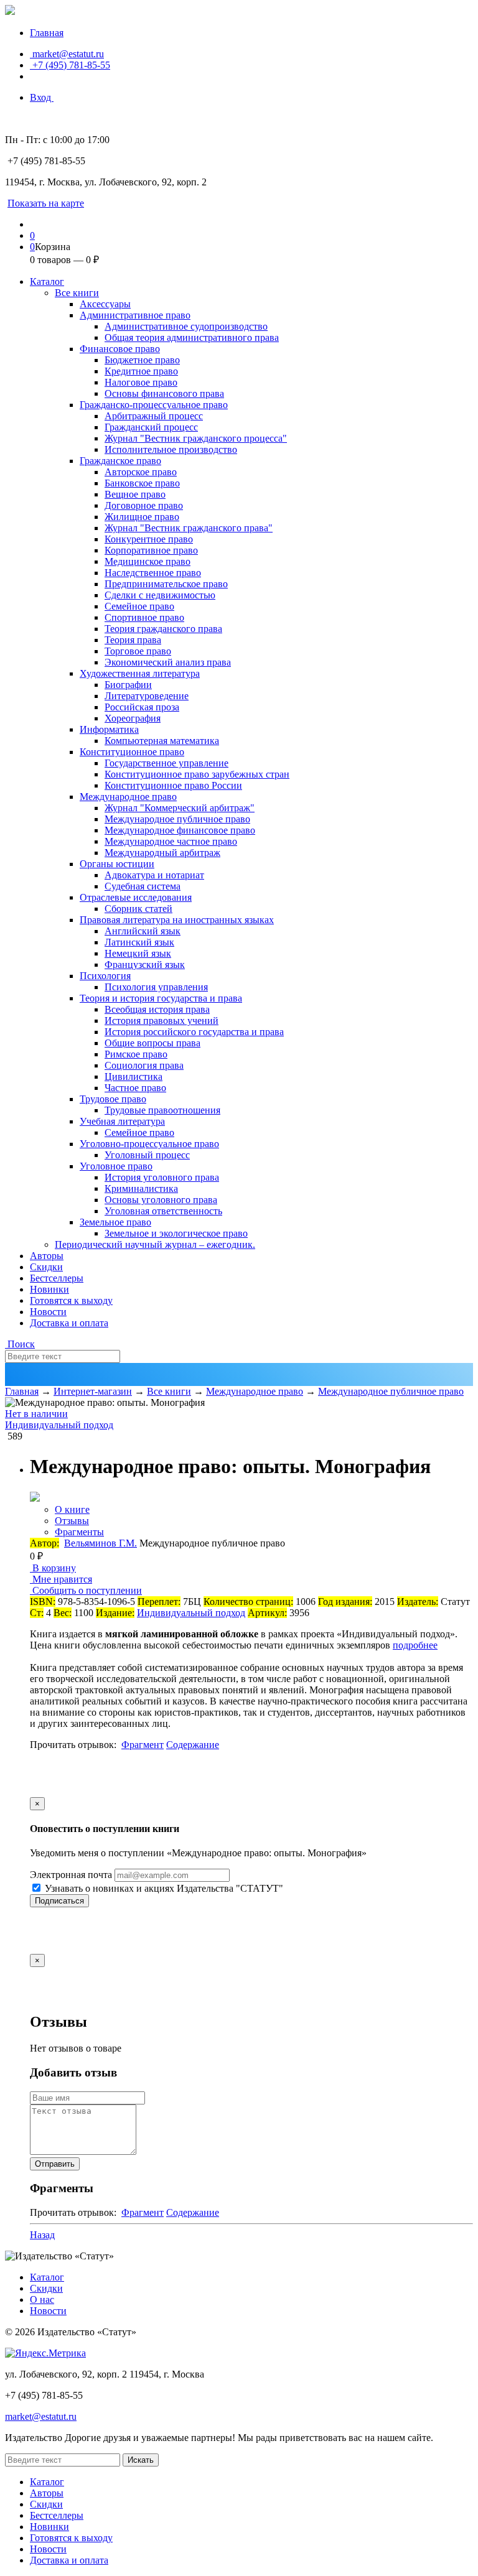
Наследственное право (153, 573)
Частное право (135, 1088)
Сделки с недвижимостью (160, 595)
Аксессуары (105, 304)
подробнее (415, 1645)
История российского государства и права (194, 1032)
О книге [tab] (72, 1509)
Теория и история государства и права (161, 998)
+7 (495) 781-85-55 (70, 65)
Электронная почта (71, 1875)
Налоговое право (141, 382)
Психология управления (156, 987)
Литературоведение (147, 696)
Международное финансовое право (180, 830)
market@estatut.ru (67, 54)
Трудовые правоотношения (162, 1110)
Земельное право (115, 1222)
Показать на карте (46, 203)
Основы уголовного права (161, 1200)
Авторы (47, 1256)
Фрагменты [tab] (79, 1532)
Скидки (46, 1267)
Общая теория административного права (192, 337)
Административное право (135, 315)
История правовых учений (162, 1021)
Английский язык (143, 931)
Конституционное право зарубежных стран (197, 774)
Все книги (77, 293)
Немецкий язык (138, 953)
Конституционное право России (173, 785)
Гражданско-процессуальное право (154, 405)
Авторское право (141, 472)
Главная (47, 33)
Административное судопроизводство (186, 326)
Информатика (109, 729)
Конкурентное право (149, 539)
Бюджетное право (142, 360)
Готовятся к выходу (71, 1300)
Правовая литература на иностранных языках (177, 920)
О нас (42, 2299)
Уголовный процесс (147, 1155)
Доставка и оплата (69, 1323)
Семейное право (139, 606)
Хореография (133, 718)
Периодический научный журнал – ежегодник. (155, 1244)
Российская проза (142, 707)
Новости (48, 1312)
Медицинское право (148, 561)
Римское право (136, 1054)
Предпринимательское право (166, 584)
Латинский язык (139, 942)
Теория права (133, 640)
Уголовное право (116, 1166)
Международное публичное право (177, 819)
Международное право (128, 797)
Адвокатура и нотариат (154, 875)
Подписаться (59, 1901)
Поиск (20, 1344)
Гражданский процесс (151, 427)
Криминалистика (141, 1188)
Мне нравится (61, 1579)
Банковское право (142, 483)
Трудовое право (113, 1099)
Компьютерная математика (162, 741)
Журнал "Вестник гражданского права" (189, 528)
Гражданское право (120, 461)
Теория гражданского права (163, 629)
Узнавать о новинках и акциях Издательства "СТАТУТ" (163, 1888)
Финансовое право (120, 349)
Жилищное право (142, 517)
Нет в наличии (36, 1414)
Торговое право (138, 651)
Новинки (49, 1289)
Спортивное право (144, 617)
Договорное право (144, 505)
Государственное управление (166, 763)
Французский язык (145, 965)
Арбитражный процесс (154, 416)
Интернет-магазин (93, 1391)
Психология (105, 976)
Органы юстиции (117, 864)
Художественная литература (140, 673)
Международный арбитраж (162, 853)
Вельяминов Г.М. (101, 1543)
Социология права (144, 1065)
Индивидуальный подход (59, 1425)
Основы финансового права (164, 393)
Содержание (193, 1745)
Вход (42, 97)
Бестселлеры (57, 1278)
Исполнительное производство (171, 449)
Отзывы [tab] (72, 1521)
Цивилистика (134, 1076)
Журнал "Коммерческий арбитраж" (180, 808)
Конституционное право (132, 752)
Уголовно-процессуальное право (149, 1144)
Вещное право (135, 494)
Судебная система (143, 886)
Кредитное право (141, 371)
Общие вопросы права (152, 1043)
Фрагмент (143, 1745)
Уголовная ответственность (163, 1211)
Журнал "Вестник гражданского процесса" (196, 438)
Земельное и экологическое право (176, 1233)
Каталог (47, 281)
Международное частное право (171, 841)
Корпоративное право (151, 550)
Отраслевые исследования (136, 897)
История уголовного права (162, 1177)
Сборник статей (138, 909)
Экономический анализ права (168, 662)
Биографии (128, 685)
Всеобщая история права (157, 1009)
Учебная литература (122, 1121)
